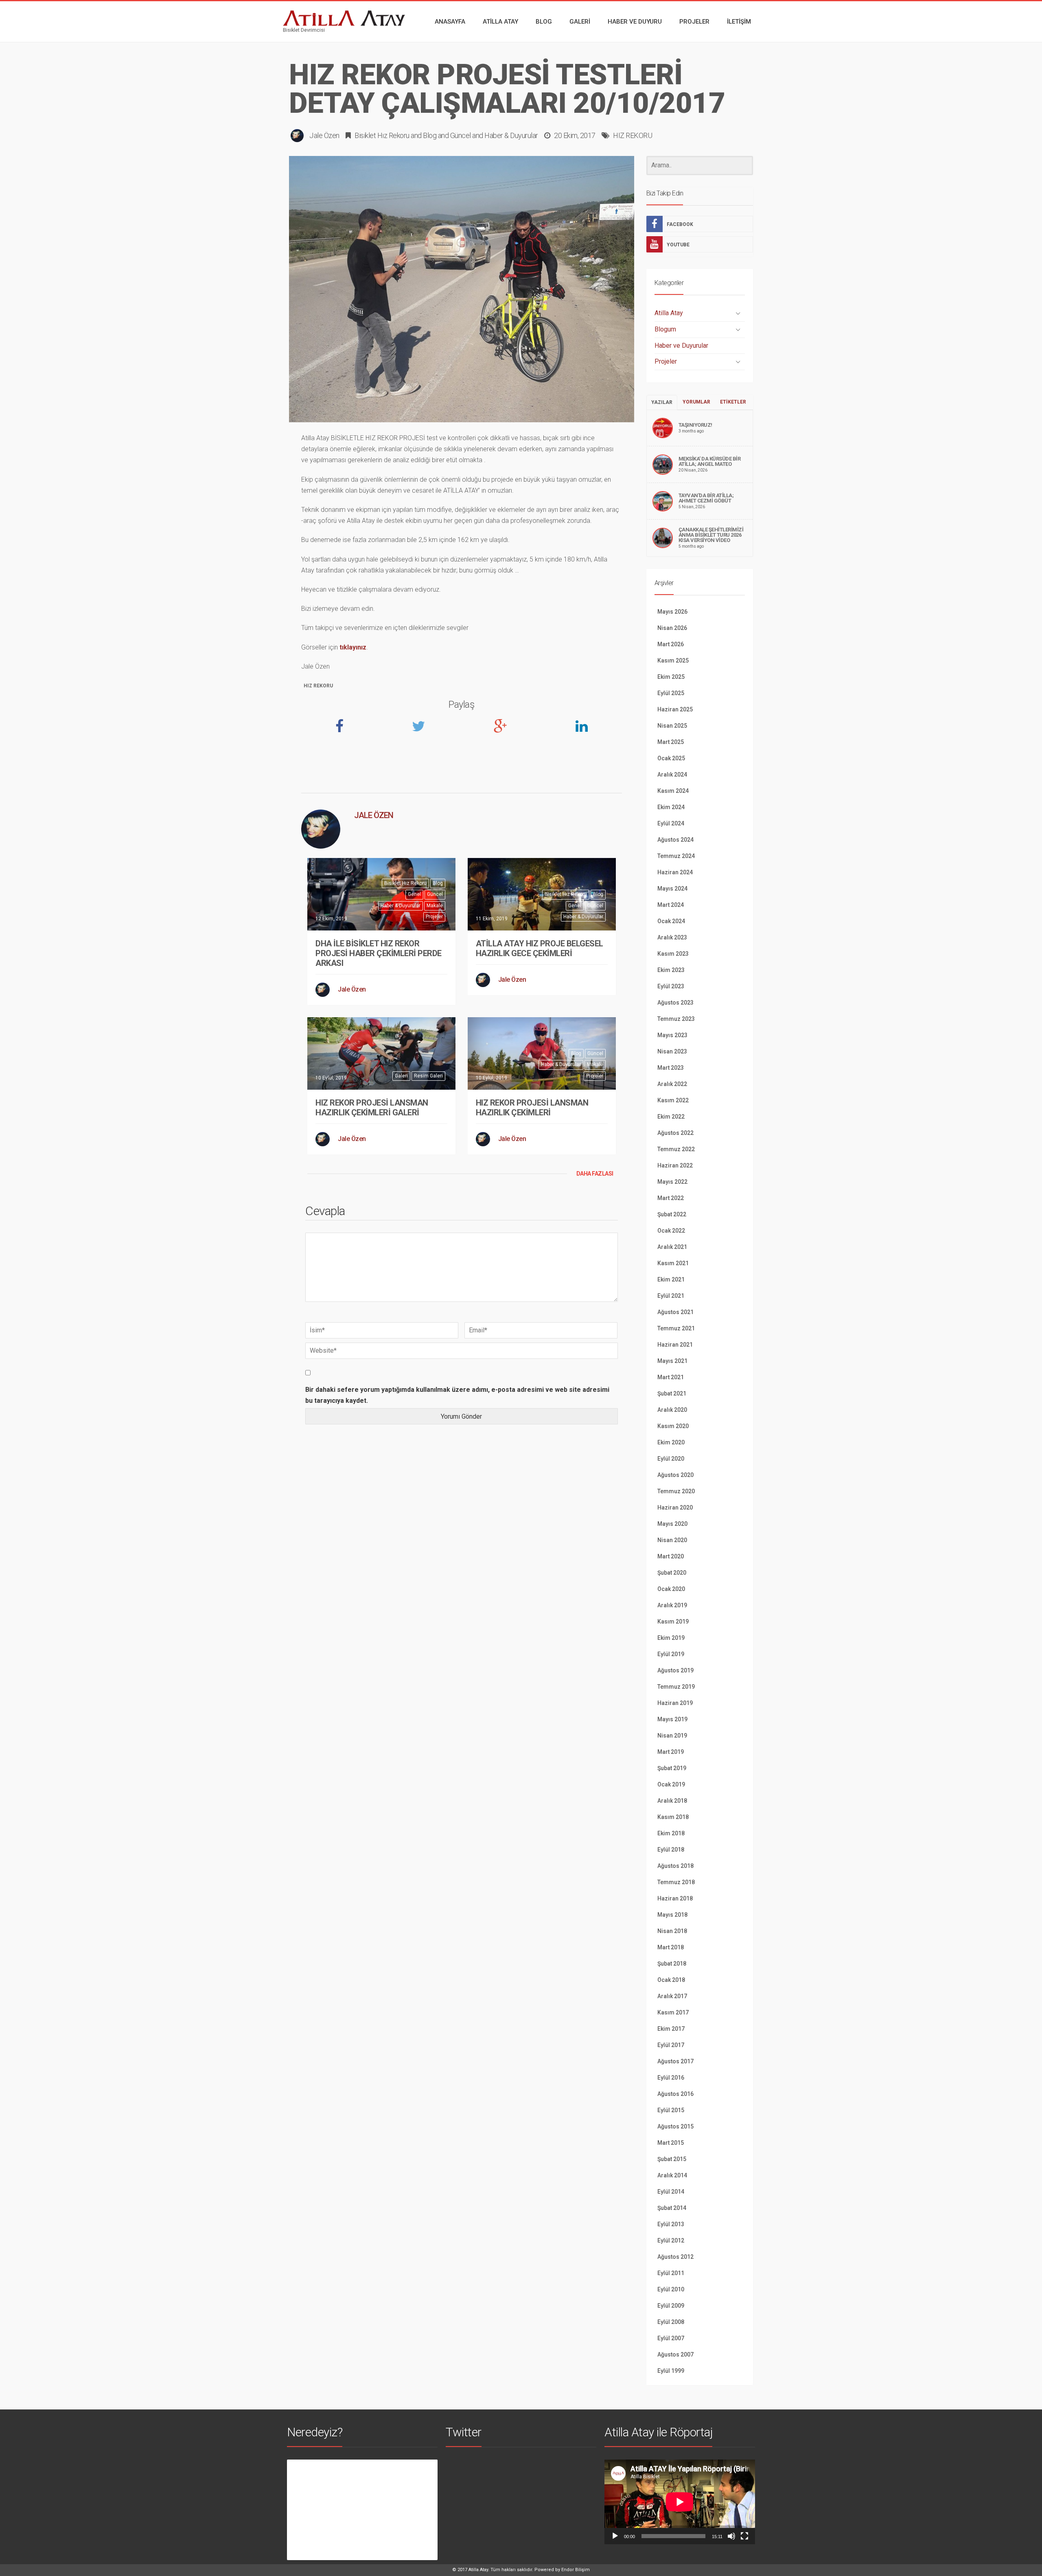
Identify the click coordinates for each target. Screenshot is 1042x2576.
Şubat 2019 (672, 1768)
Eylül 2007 (671, 2338)
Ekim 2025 (671, 677)
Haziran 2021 (675, 1345)
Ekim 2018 (671, 1833)
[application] (680, 2502)
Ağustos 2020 (675, 1475)
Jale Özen (324, 135)
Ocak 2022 (671, 1231)
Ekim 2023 (671, 970)
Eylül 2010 (671, 2289)
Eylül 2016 (671, 2078)
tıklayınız (353, 647)
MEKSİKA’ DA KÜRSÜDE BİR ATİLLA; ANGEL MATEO (710, 461)
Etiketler (733, 402)
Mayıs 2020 (672, 1524)
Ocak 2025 (671, 758)
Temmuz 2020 (676, 1491)
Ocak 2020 (671, 1589)
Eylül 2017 (671, 2045)
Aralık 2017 (672, 1996)
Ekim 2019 (671, 1638)
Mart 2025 (671, 742)
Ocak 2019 (671, 1784)
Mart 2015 (671, 2143)
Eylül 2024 (671, 823)
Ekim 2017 (671, 2029)
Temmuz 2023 (676, 1019)
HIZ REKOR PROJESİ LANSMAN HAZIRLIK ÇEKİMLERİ (532, 1108)
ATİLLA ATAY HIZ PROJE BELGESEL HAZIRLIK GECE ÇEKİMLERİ (540, 948)
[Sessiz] (731, 2536)
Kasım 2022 (673, 1100)
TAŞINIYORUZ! (695, 425)
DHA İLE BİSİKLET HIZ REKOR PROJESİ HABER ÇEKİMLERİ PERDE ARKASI (379, 953)
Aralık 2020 (672, 1410)
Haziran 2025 (675, 709)
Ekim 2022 (671, 1117)
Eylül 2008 (671, 2322)
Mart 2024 (671, 905)
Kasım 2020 (673, 1426)
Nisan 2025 (672, 726)
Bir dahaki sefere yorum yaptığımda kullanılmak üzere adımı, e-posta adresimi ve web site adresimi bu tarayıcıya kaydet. (457, 1395)
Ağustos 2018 (675, 1866)
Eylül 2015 (671, 2110)
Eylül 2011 (671, 2273)
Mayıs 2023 (672, 1035)
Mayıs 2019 (672, 1719)
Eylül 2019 (671, 1654)
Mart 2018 (671, 1947)
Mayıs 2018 (672, 1915)
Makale (435, 906)
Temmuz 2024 (676, 856)
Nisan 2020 (672, 1540)
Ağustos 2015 (675, 2126)
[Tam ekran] (744, 2536)
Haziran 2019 (675, 1703)
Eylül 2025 (671, 693)
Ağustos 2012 (675, 2257)
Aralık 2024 (672, 775)
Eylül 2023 (671, 986)
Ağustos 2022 (675, 1133)
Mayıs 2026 (672, 612)
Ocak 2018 (671, 1980)
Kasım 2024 (673, 791)
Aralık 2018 (672, 1801)
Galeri (401, 1076)
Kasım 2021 (673, 1263)
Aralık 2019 (672, 1605)
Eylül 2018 (671, 1850)
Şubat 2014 (672, 2208)
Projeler (434, 917)
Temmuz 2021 (676, 1328)
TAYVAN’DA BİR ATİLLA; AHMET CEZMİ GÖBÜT (706, 498)
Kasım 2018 (673, 1817)
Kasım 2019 (673, 1622)
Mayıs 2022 (672, 1182)
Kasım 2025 (673, 660)
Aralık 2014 (672, 2175)
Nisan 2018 (672, 1931)
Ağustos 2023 (675, 1003)
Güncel (461, 135)
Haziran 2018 (675, 1898)
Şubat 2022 (672, 1214)
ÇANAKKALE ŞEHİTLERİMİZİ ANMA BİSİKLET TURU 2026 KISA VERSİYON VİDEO (711, 535)
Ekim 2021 (671, 1279)
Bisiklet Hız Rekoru (382, 135)
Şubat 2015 (672, 2159)
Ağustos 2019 (675, 1670)
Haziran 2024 (675, 872)
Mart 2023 (671, 1068)
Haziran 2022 (675, 1165)
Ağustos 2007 (675, 2354)
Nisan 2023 (672, 1051)
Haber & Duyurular (511, 135)
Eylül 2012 (671, 2240)
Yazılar (662, 402)
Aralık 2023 (672, 937)
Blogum (665, 329)
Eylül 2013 (671, 2224)
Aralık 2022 (672, 1084)
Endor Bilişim (576, 2570)
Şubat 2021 (672, 1393)
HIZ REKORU (633, 135)
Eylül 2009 (671, 2306)
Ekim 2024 (671, 807)
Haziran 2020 (675, 1507)
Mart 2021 (671, 1377)
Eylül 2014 (671, 2192)
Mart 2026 (671, 644)
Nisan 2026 (672, 628)
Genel (414, 894)
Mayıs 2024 (672, 889)
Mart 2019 (671, 1752)
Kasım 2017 (673, 2012)
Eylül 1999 (671, 2371)
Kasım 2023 (673, 954)
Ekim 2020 (671, 1442)
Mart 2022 (671, 1198)
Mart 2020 (671, 1556)
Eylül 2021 (671, 1296)
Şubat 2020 (672, 1573)
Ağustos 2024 (675, 840)
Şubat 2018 (672, 1964)
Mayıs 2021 (672, 1361)
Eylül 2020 (671, 1459)
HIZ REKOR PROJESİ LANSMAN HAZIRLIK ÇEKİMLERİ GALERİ (372, 1108)
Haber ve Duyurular (681, 346)
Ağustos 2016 (675, 2094)
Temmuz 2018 (676, 1882)
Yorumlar (696, 402)
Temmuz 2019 (676, 1687)
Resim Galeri (428, 1076)
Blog (430, 135)
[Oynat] (615, 2536)
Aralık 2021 (672, 1247)
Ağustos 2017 (675, 2061)
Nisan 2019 (672, 1736)
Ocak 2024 (671, 921)
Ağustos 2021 (675, 1312)
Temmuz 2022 (676, 1149)
